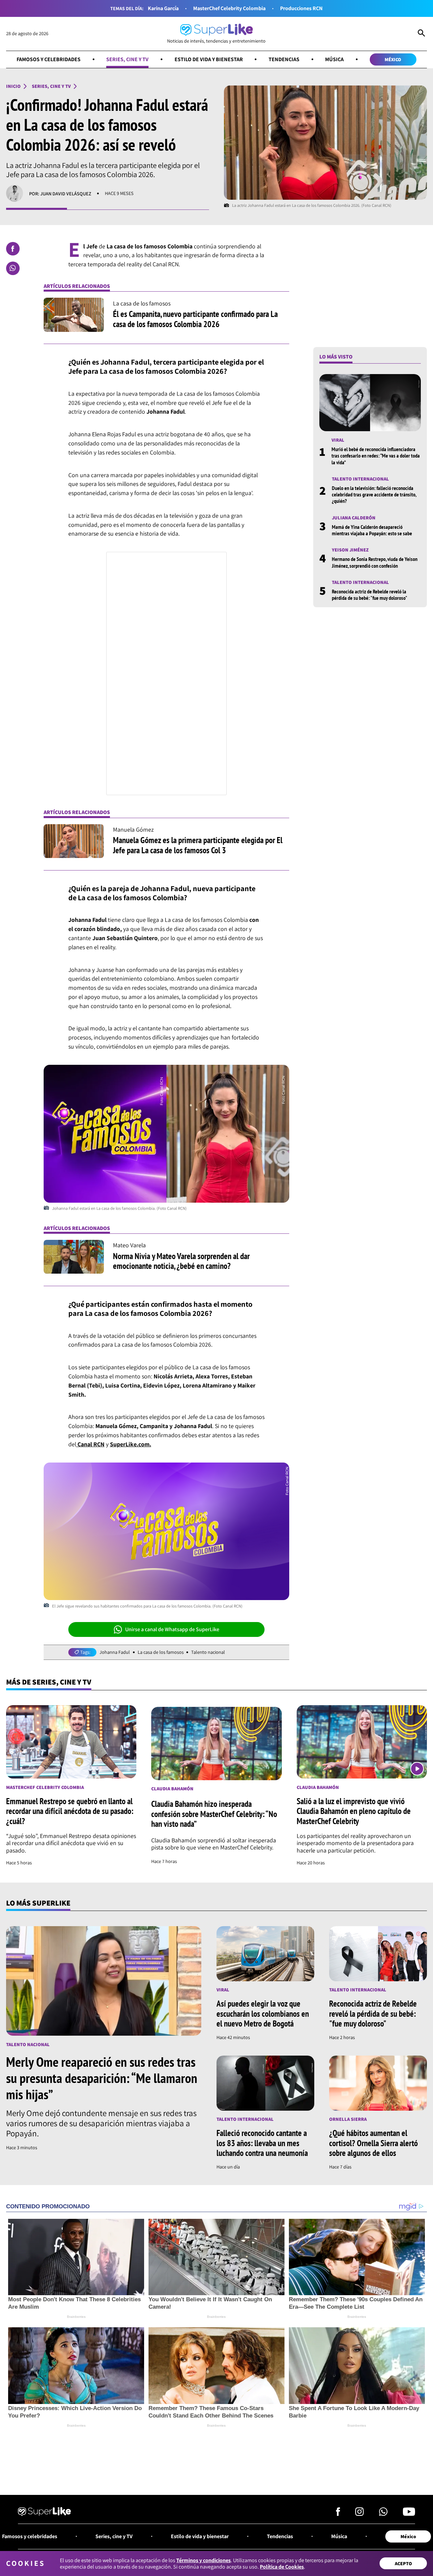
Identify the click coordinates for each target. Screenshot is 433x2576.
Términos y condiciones (203, 2560)
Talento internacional (360, 479)
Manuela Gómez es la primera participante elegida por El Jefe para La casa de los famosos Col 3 (198, 845)
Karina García (163, 8)
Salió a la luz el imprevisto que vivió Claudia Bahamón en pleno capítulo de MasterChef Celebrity (354, 1811)
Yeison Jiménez (350, 550)
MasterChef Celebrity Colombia (229, 8)
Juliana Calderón (354, 518)
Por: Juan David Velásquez (60, 193)
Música (334, 59)
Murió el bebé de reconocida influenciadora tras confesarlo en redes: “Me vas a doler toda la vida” (376, 455)
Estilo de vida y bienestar (209, 59)
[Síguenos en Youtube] (409, 2514)
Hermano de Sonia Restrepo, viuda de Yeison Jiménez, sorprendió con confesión (375, 562)
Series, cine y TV (127, 59)
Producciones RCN (301, 8)
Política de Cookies (282, 2567)
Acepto (403, 2563)
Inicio (13, 86)
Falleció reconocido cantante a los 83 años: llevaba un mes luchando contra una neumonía (262, 2143)
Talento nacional (208, 1652)
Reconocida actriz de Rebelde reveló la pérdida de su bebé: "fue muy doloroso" (370, 594)
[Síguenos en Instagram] (359, 2514)
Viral (338, 440)
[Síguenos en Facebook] (338, 2514)
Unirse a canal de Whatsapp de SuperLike (172, 1629)
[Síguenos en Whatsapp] (383, 2514)
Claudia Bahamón (172, 1789)
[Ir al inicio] (44, 2512)
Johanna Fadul (115, 1652)
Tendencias (284, 59)
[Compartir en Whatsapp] (13, 268)
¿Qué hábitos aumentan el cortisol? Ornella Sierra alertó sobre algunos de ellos (373, 2143)
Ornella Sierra (348, 2119)
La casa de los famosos (161, 1652)
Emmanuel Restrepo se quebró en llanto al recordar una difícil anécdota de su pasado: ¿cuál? (70, 1811)
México (393, 59)
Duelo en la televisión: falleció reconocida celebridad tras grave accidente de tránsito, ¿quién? (374, 494)
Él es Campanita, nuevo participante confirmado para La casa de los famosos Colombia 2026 (195, 319)
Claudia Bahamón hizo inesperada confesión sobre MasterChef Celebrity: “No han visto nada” (214, 1814)
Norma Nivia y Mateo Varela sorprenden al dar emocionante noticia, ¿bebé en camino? (181, 1261)
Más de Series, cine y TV (49, 1682)
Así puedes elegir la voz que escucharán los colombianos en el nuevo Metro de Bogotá (263, 2014)
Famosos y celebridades (49, 59)
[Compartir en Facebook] (13, 249)
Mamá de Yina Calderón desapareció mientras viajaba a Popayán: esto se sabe (372, 530)
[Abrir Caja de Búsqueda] (421, 34)
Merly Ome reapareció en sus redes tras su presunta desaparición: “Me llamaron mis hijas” (102, 2078)
